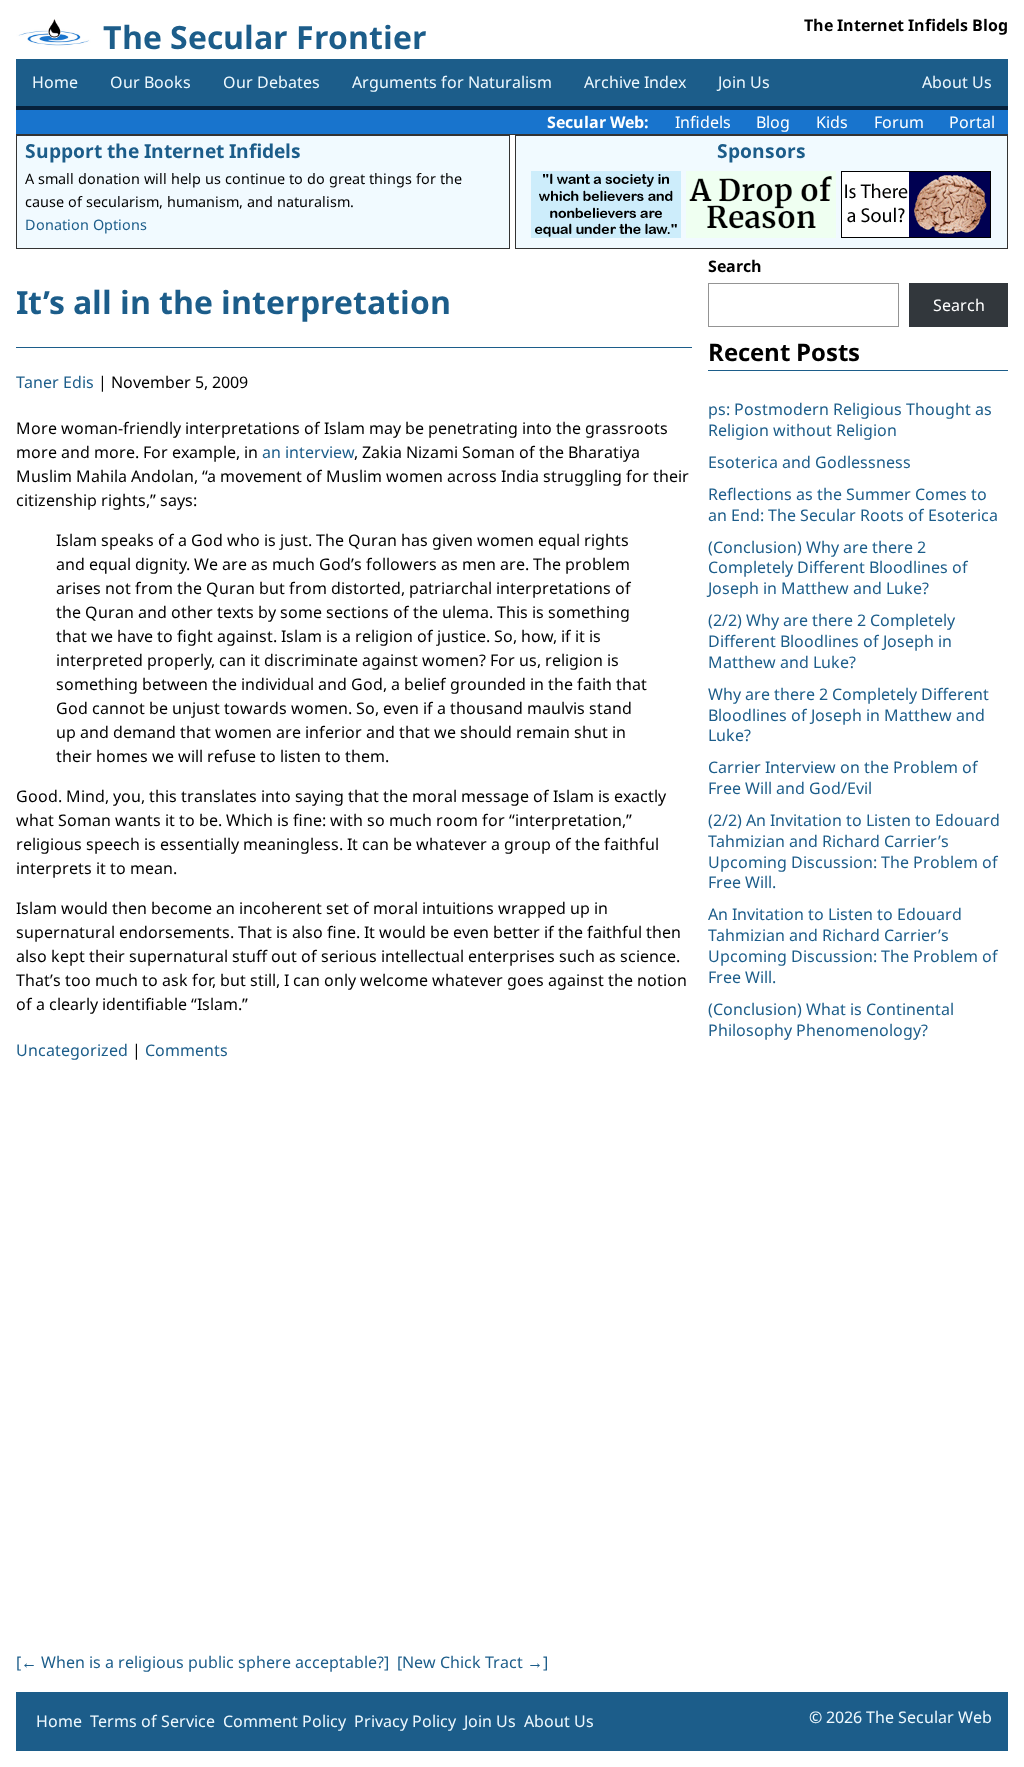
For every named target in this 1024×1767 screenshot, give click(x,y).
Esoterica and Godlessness (809, 462)
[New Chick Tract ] (472, 1662)
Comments (186, 1050)
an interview (308, 452)
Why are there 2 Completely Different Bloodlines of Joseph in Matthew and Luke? (848, 715)
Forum (899, 122)
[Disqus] (354, 1352)
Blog (773, 122)
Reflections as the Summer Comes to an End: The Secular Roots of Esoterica (853, 504)
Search (735, 266)
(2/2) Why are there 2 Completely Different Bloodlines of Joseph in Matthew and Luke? (831, 641)
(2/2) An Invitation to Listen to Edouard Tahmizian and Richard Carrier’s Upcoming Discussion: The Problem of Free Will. (854, 851)
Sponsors (761, 150)
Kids (832, 122)
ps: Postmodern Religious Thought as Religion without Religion (850, 419)
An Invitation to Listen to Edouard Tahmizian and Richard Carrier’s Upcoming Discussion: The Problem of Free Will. (853, 945)
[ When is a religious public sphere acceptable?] (202, 1662)
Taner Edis (55, 382)
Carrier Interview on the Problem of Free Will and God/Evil (843, 777)
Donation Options (86, 224)
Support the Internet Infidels (163, 150)
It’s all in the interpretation (233, 301)
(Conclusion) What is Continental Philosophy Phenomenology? (831, 1019)
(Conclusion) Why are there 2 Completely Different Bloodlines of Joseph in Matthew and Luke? (838, 568)
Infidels (703, 122)
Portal (972, 122)
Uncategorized (72, 1050)
